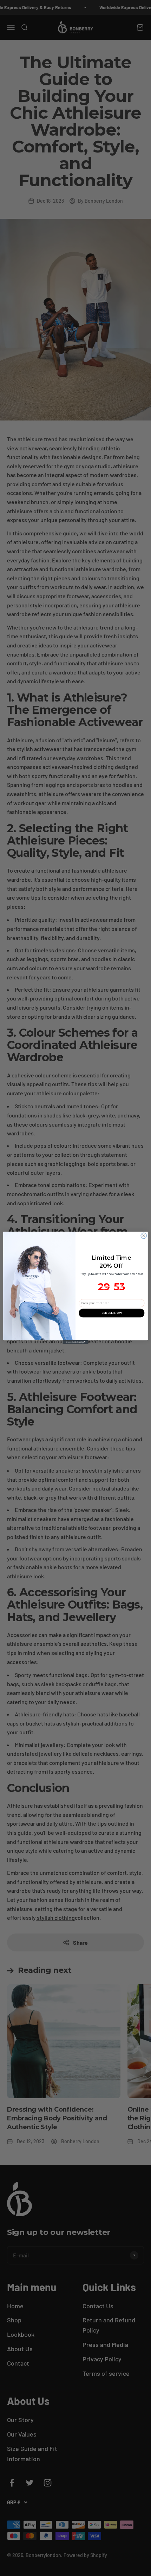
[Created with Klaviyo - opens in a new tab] (75, 1342)
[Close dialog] (144, 1236)
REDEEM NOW (112, 1313)
